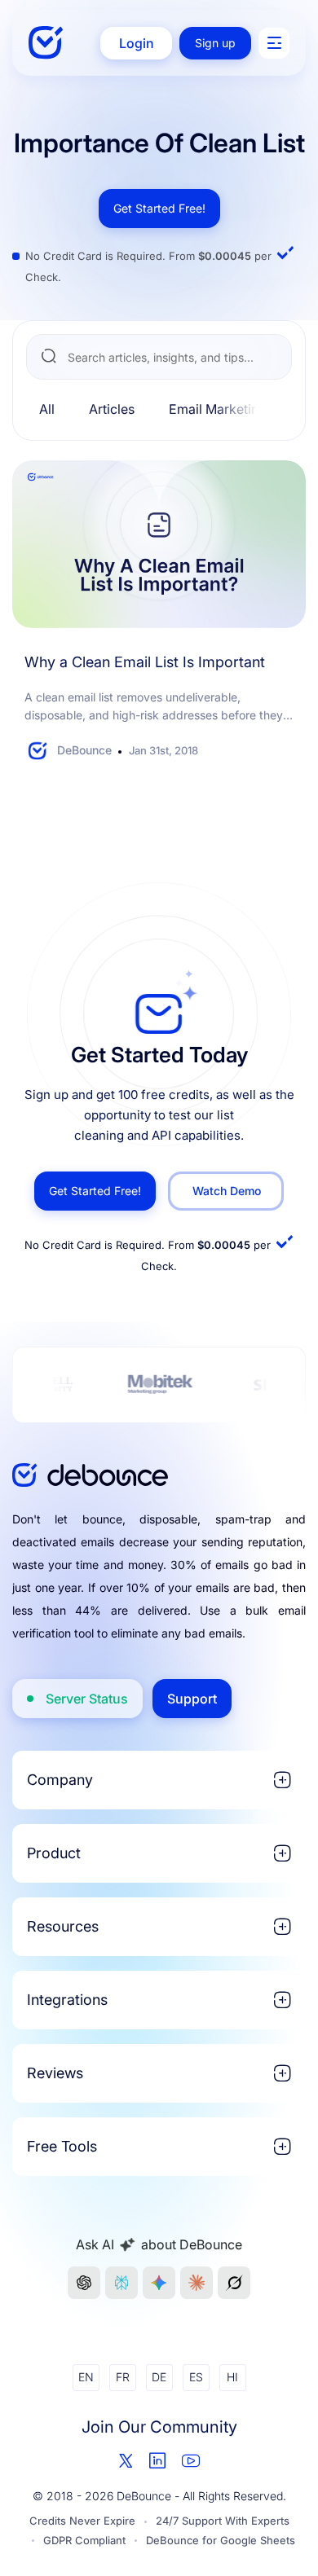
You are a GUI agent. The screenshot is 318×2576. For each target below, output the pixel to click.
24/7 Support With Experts (223, 2521)
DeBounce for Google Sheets (221, 2540)
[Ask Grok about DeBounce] (234, 2283)
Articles (112, 409)
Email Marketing (218, 409)
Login (137, 43)
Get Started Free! (159, 208)
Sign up (215, 43)
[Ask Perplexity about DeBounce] (121, 2283)
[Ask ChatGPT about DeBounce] (84, 2283)
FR (123, 2377)
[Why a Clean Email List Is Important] (159, 544)
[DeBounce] (46, 43)
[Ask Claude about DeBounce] (197, 2283)
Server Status (87, 1699)
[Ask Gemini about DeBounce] (159, 2283)
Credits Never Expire (82, 2521)
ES (196, 2377)
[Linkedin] (157, 2460)
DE (159, 2377)
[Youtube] (191, 2460)
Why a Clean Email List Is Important (145, 662)
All (47, 409)
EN (86, 2377)
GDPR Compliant (84, 2540)
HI (232, 2377)
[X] (126, 2461)
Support (192, 1699)
